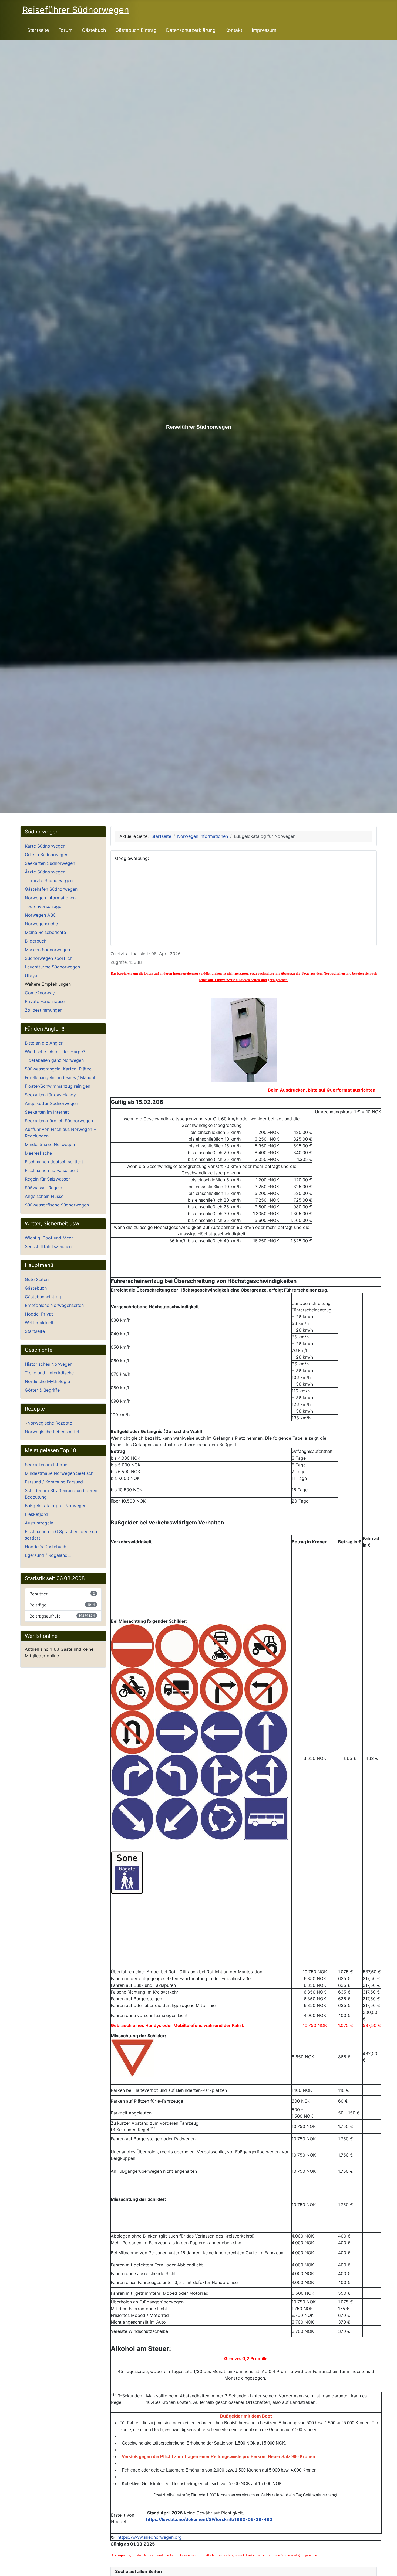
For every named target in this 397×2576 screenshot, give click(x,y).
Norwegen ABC (41, 915)
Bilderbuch (36, 941)
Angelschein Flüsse (44, 1196)
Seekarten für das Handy (50, 1095)
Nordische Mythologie (47, 1381)
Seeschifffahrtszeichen (48, 1246)
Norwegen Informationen (50, 898)
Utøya (31, 975)
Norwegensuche (41, 924)
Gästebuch (94, 30)
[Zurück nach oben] (390, 2569)
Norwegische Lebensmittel (52, 1432)
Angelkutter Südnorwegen (51, 1103)
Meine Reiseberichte (45, 932)
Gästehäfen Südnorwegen (51, 889)
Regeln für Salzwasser (47, 1179)
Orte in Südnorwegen (47, 855)
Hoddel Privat (39, 1314)
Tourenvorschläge (43, 906)
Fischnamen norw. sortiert (51, 1170)
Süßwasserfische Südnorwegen (57, 1205)
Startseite (38, 30)
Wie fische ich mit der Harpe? (55, 1052)
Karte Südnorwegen (45, 846)
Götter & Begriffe (42, 1390)
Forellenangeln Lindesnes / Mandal (60, 1077)
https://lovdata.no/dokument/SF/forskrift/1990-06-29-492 (209, 2519)
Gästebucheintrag (43, 1297)
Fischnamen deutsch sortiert (54, 1162)
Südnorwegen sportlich (49, 958)
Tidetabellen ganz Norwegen (54, 1060)
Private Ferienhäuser (46, 1001)
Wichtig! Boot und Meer (49, 1238)
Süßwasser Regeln (43, 1188)
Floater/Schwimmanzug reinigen (58, 1086)
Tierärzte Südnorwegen (49, 880)
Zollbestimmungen (44, 1010)
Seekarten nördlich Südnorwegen (59, 1121)
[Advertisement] (244, 904)
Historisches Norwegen (49, 1364)
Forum (65, 30)
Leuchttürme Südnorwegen (52, 967)
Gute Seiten (37, 1279)
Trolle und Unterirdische (49, 1373)
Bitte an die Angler (44, 1043)
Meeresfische (38, 1153)
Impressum (264, 30)
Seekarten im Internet (47, 1112)
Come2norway (40, 993)
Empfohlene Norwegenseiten (54, 1305)
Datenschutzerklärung (191, 30)
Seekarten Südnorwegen (50, 863)
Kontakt (234, 30)
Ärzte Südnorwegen (45, 872)
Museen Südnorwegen (47, 950)
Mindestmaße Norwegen (50, 1144)
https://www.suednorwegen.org (150, 2537)
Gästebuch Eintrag (136, 30)
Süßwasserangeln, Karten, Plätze (58, 1069)
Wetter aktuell (39, 1323)
